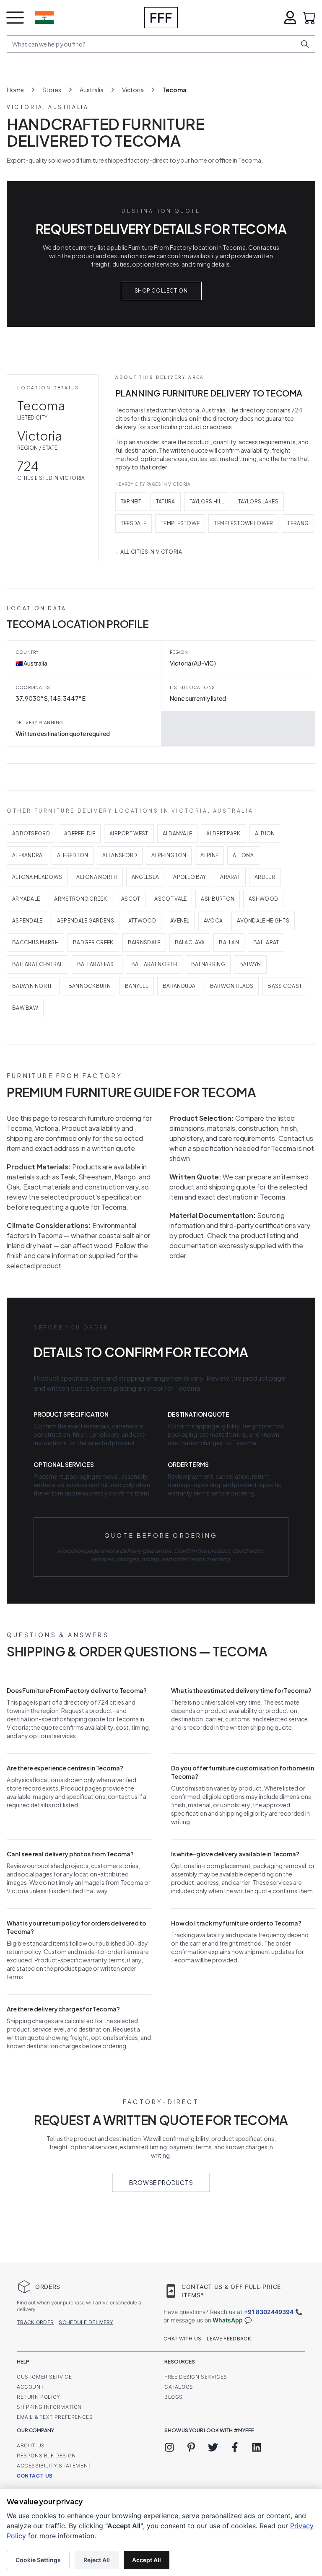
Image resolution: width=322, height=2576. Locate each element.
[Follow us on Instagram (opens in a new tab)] (169, 2447)
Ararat (230, 877)
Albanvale (178, 833)
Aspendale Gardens (86, 921)
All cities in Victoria (149, 552)
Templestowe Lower (243, 523)
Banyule (137, 986)
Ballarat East (97, 964)
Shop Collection (161, 291)
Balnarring (208, 964)
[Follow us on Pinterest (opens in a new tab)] (191, 2447)
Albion (265, 833)
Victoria (133, 90)
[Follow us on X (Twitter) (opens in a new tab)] (213, 2447)
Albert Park (223, 833)
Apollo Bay (190, 877)
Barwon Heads (232, 986)
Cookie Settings (38, 2560)
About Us (31, 2445)
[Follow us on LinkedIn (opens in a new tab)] (257, 2447)
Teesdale (134, 523)
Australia (92, 90)
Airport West (129, 833)
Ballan (229, 942)
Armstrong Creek (80, 899)
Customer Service (44, 2377)
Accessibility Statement (54, 2466)
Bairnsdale (144, 942)
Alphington (169, 855)
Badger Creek (93, 942)
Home (15, 90)
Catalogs (179, 2387)
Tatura (166, 501)
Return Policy (39, 2397)
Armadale (26, 899)
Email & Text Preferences (55, 2417)
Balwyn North (33, 986)
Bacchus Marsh (35, 942)
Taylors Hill (207, 501)
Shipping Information (49, 2407)
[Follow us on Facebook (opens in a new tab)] (235, 2447)
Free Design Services (196, 2377)
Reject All (97, 2560)
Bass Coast (285, 986)
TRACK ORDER (35, 2322)
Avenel (180, 921)
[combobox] (154, 44)
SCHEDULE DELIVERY (86, 2322)
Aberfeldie (80, 833)
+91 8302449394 (269, 2312)
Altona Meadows (37, 877)
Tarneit (131, 501)
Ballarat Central (38, 964)
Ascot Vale (170, 899)
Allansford (120, 855)
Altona (243, 855)
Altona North (97, 877)
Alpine (209, 855)
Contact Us (35, 2476)
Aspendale (27, 921)
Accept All (147, 2560)
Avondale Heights (263, 921)
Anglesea (145, 877)
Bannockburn (90, 986)
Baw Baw (25, 1008)
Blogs (174, 2397)
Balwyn (250, 964)
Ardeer (265, 877)
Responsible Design (46, 2455)
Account (30, 2387)
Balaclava (190, 942)
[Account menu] (290, 18)
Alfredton (73, 855)
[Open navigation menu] (15, 18)
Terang (298, 523)
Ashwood (263, 899)
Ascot (131, 899)
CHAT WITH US (183, 2339)
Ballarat (266, 942)
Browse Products (161, 2182)
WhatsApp (228, 2320)
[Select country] (44, 18)
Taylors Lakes (258, 501)
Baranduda (179, 986)
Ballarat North (154, 964)
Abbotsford (31, 833)
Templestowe (180, 523)
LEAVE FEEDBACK (229, 2339)
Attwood (142, 921)
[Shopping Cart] (309, 18)
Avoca (213, 921)
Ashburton (218, 899)
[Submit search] (305, 44)
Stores (52, 90)
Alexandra (27, 855)
